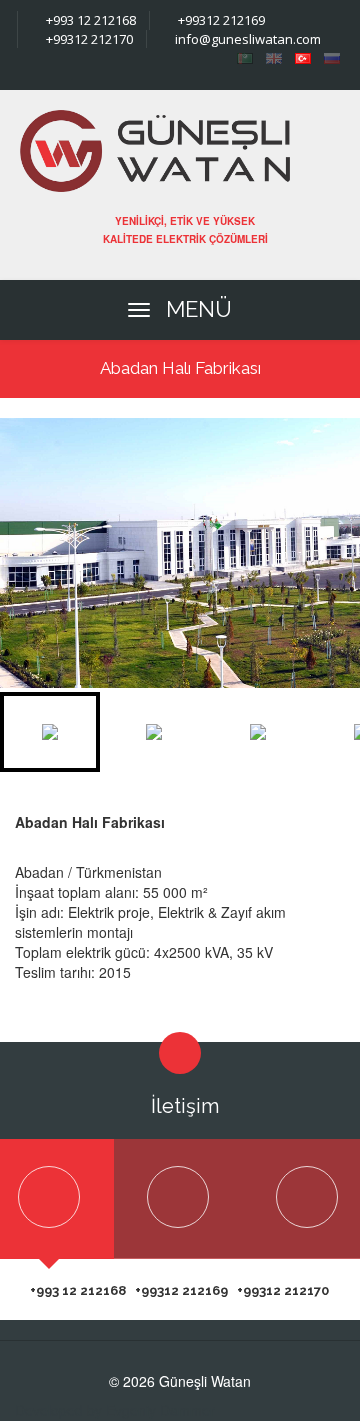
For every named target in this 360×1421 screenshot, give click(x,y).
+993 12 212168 (89, 20)
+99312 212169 (220, 20)
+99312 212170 (88, 39)
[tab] (178, 1199)
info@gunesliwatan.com (246, 39)
